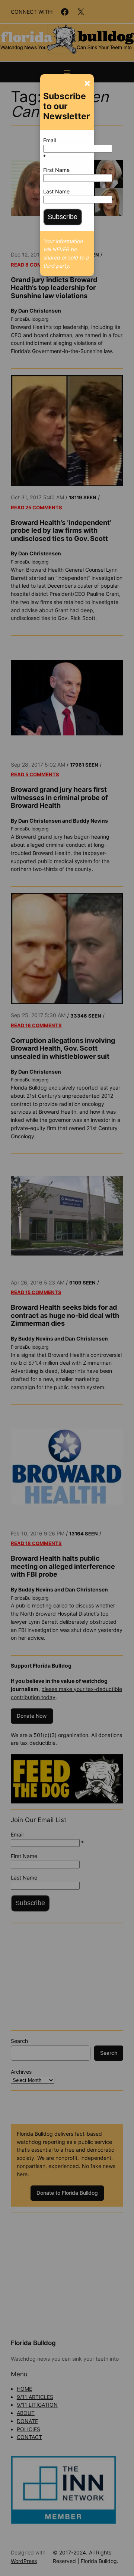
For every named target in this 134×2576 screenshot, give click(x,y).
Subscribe (63, 217)
